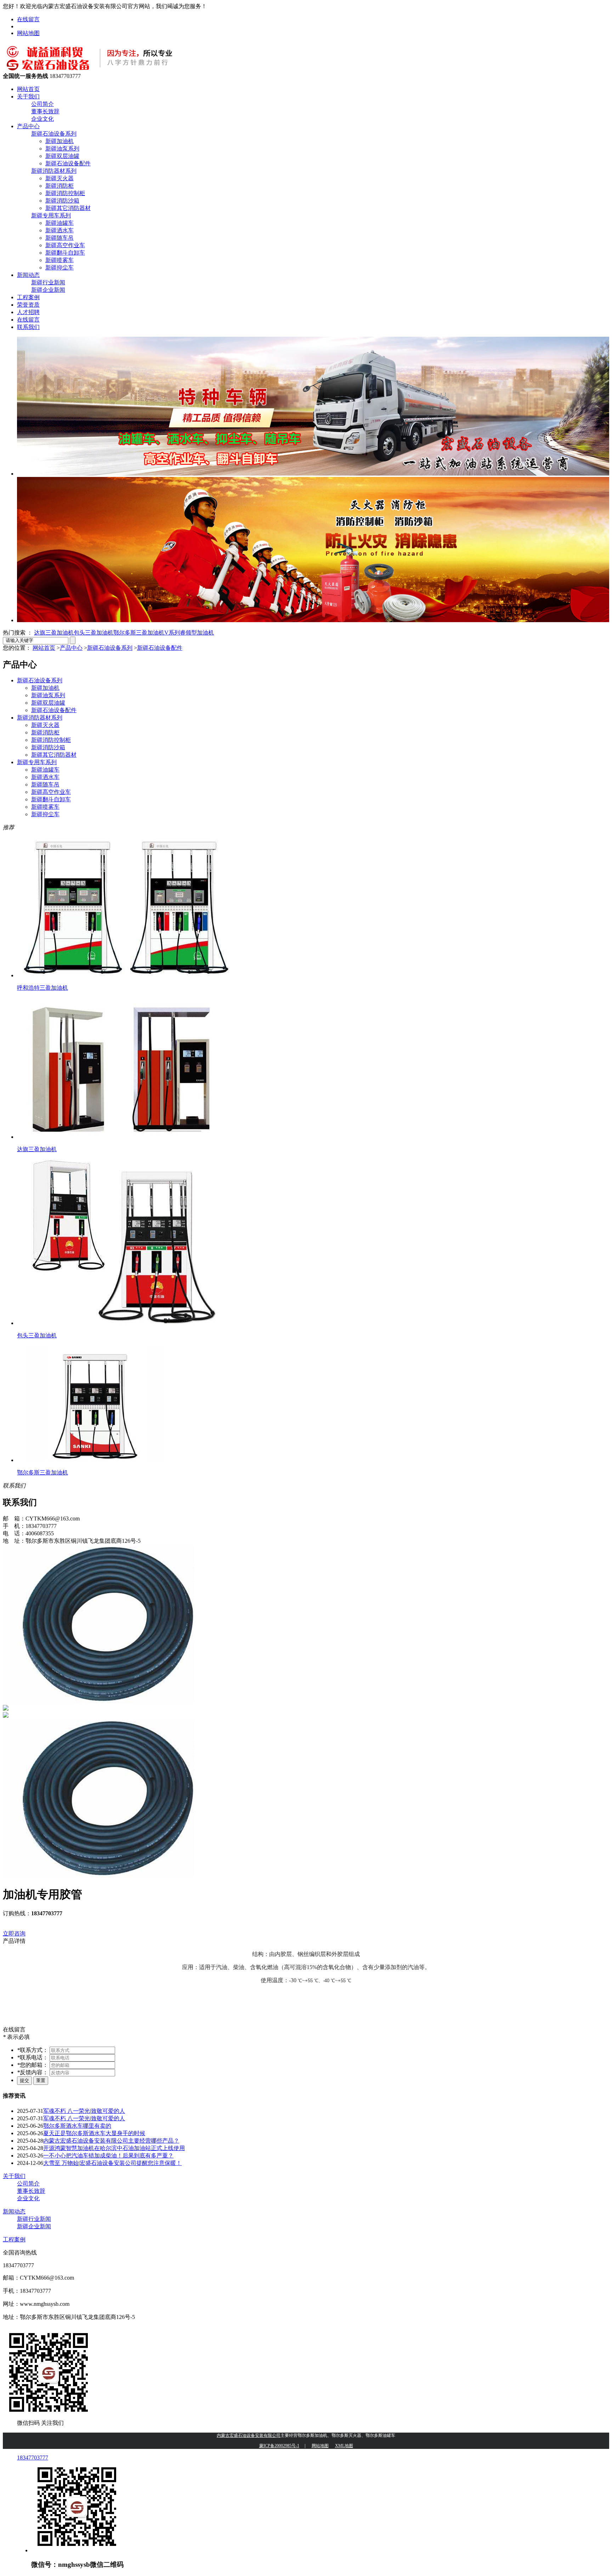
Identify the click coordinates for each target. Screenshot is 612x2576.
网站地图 (28, 33)
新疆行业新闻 (48, 282)
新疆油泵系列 (62, 149)
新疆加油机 (59, 141)
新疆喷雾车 (59, 260)
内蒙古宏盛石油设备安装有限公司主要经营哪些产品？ (111, 2141)
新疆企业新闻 (48, 290)
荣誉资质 (28, 305)
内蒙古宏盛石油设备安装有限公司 (249, 2435)
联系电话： (33, 2057)
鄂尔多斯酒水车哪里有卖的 (77, 2126)
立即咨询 (14, 1934)
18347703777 (33, 2458)
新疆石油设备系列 (54, 134)
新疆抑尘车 (59, 268)
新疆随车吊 (59, 238)
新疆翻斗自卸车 (65, 253)
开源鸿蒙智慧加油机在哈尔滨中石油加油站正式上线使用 (114, 2148)
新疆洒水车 (59, 230)
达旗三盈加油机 (54, 633)
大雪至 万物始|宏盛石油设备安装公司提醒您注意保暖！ (112, 2163)
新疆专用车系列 (51, 215)
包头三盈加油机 (93, 633)
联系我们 (28, 327)
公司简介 (42, 104)
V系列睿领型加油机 (189, 633)
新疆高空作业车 (65, 245)
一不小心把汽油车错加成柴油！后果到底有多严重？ (108, 2156)
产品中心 (28, 126)
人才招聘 (28, 312)
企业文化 (42, 119)
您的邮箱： (33, 2065)
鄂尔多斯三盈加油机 (139, 633)
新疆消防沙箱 (62, 201)
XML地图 (344, 2446)
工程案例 (28, 297)
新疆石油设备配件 (68, 163)
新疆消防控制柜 (65, 193)
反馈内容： (33, 2072)
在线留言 (28, 19)
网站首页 (28, 89)
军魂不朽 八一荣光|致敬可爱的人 (84, 2111)
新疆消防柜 (59, 186)
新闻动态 (28, 275)
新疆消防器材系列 (54, 171)
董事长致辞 (45, 111)
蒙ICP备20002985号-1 (279, 2446)
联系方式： (33, 2050)
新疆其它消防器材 (68, 208)
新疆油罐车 (59, 223)
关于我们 (28, 96)
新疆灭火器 (59, 178)
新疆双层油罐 (62, 156)
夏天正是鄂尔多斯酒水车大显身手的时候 (94, 2133)
